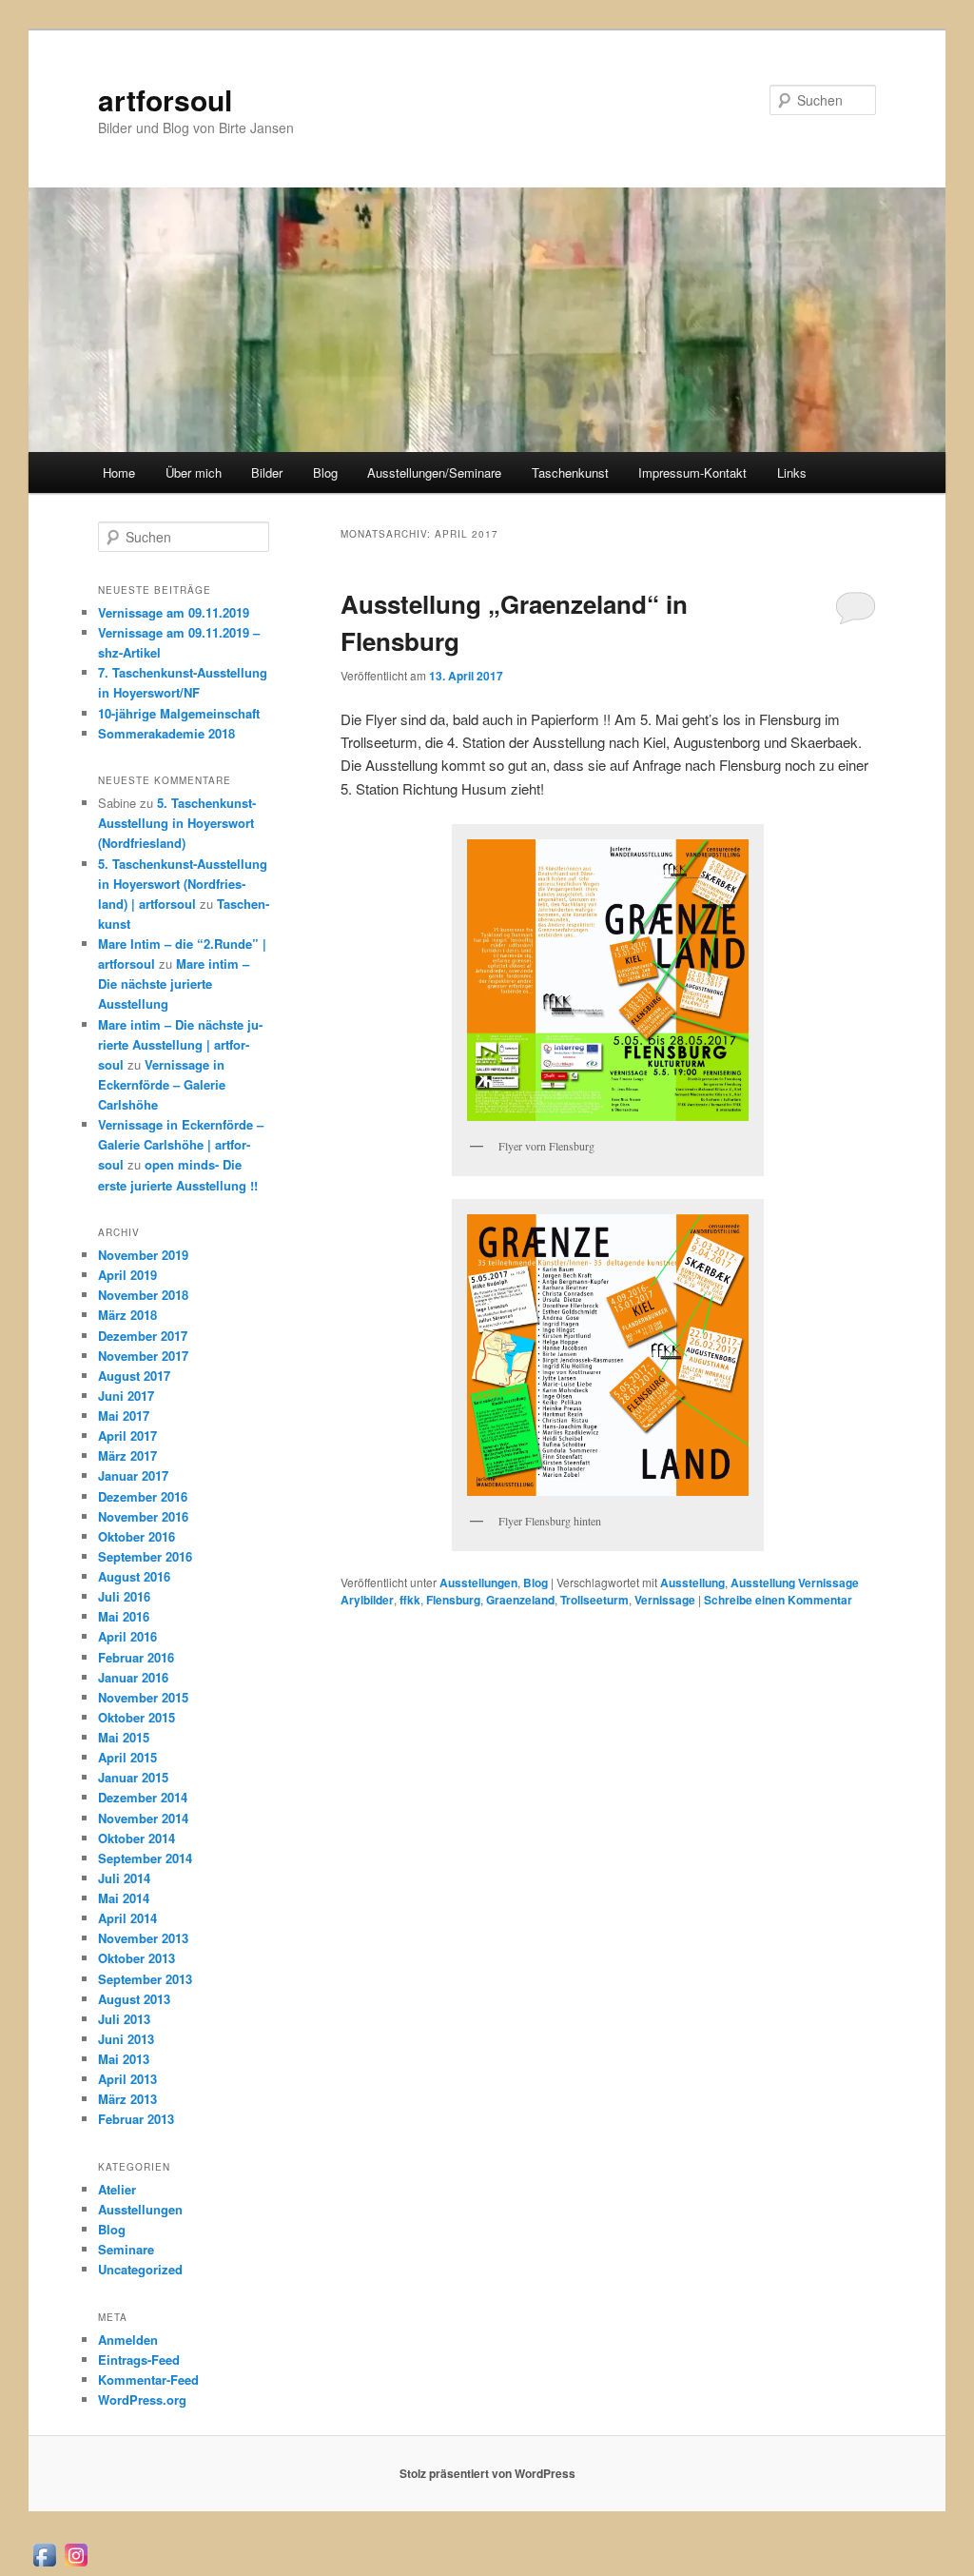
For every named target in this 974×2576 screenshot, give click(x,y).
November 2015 (143, 1697)
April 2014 (127, 1918)
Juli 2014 (124, 1878)
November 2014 (143, 1818)
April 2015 (127, 1757)
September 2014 (145, 1858)
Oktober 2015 (136, 1717)
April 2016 (127, 1636)
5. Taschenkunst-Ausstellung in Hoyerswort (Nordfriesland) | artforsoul (183, 884)
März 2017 (127, 1455)
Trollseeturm (594, 1600)
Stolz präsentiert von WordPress (487, 2473)
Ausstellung (692, 1583)
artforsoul (165, 99)
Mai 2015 (124, 1737)
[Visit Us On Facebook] (44, 2564)
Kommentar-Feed (148, 2379)
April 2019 (127, 1275)
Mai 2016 (124, 1616)
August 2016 (134, 1576)
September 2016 (145, 1556)
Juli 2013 (124, 2019)
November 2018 (143, 1295)
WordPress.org (142, 2399)
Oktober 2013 (136, 1958)
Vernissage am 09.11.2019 (174, 612)
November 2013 (143, 1938)
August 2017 (134, 1376)
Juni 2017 (126, 1396)
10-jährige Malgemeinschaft (179, 713)
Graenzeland (520, 1600)
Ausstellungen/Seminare (434, 472)
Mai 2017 (124, 1416)
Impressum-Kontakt (692, 472)
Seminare (126, 2249)
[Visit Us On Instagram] (76, 2564)
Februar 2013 (136, 2119)
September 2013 (145, 1979)
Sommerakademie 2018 (166, 733)
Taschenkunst (570, 472)
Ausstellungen (478, 1583)
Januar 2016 (133, 1677)
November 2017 (143, 1356)
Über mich (194, 472)
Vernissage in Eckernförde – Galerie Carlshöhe (162, 1084)
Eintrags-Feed (139, 2360)
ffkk (410, 1600)
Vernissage (665, 1600)
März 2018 (127, 1315)
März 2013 (127, 2099)
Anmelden (128, 2340)
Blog (325, 472)
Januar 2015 (133, 1777)
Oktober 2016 (136, 1536)
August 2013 (134, 1999)
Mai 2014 (124, 1898)
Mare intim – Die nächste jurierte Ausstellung (174, 983)
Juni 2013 (126, 2039)
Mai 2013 (124, 2059)
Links (792, 472)
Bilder (267, 472)
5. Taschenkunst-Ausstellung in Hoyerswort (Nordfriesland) (177, 823)
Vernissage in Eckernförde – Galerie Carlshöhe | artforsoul (181, 1144)
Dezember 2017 (143, 1336)
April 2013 (127, 2079)
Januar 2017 (133, 1475)
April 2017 (127, 1435)
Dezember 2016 (143, 1496)
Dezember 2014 (143, 1797)
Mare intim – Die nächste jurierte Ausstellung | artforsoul (180, 1044)
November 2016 (143, 1516)
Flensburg (453, 1600)
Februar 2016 (136, 1657)
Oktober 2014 (136, 1838)
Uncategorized (140, 2269)
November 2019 (143, 1255)
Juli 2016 (124, 1596)
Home (119, 472)
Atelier (117, 2189)
